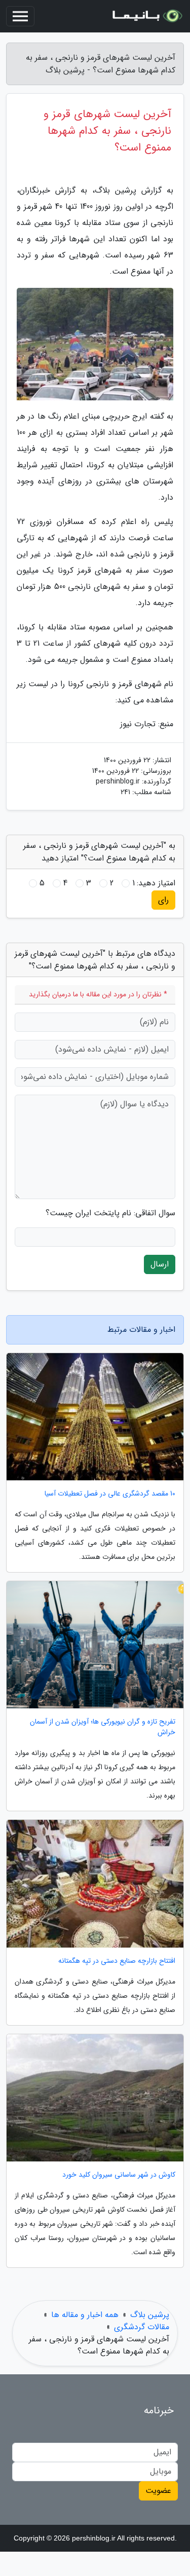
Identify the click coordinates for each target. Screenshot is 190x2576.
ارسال (160, 1264)
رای (163, 900)
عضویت (158, 2491)
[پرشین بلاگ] (146, 16)
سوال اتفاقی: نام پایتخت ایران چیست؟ (110, 1213)
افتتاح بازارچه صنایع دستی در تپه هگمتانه (117, 1961)
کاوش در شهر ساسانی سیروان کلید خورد (119, 2175)
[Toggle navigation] (20, 16)
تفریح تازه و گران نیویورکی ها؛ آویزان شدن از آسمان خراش (103, 1727)
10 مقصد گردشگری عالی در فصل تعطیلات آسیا (110, 1494)
